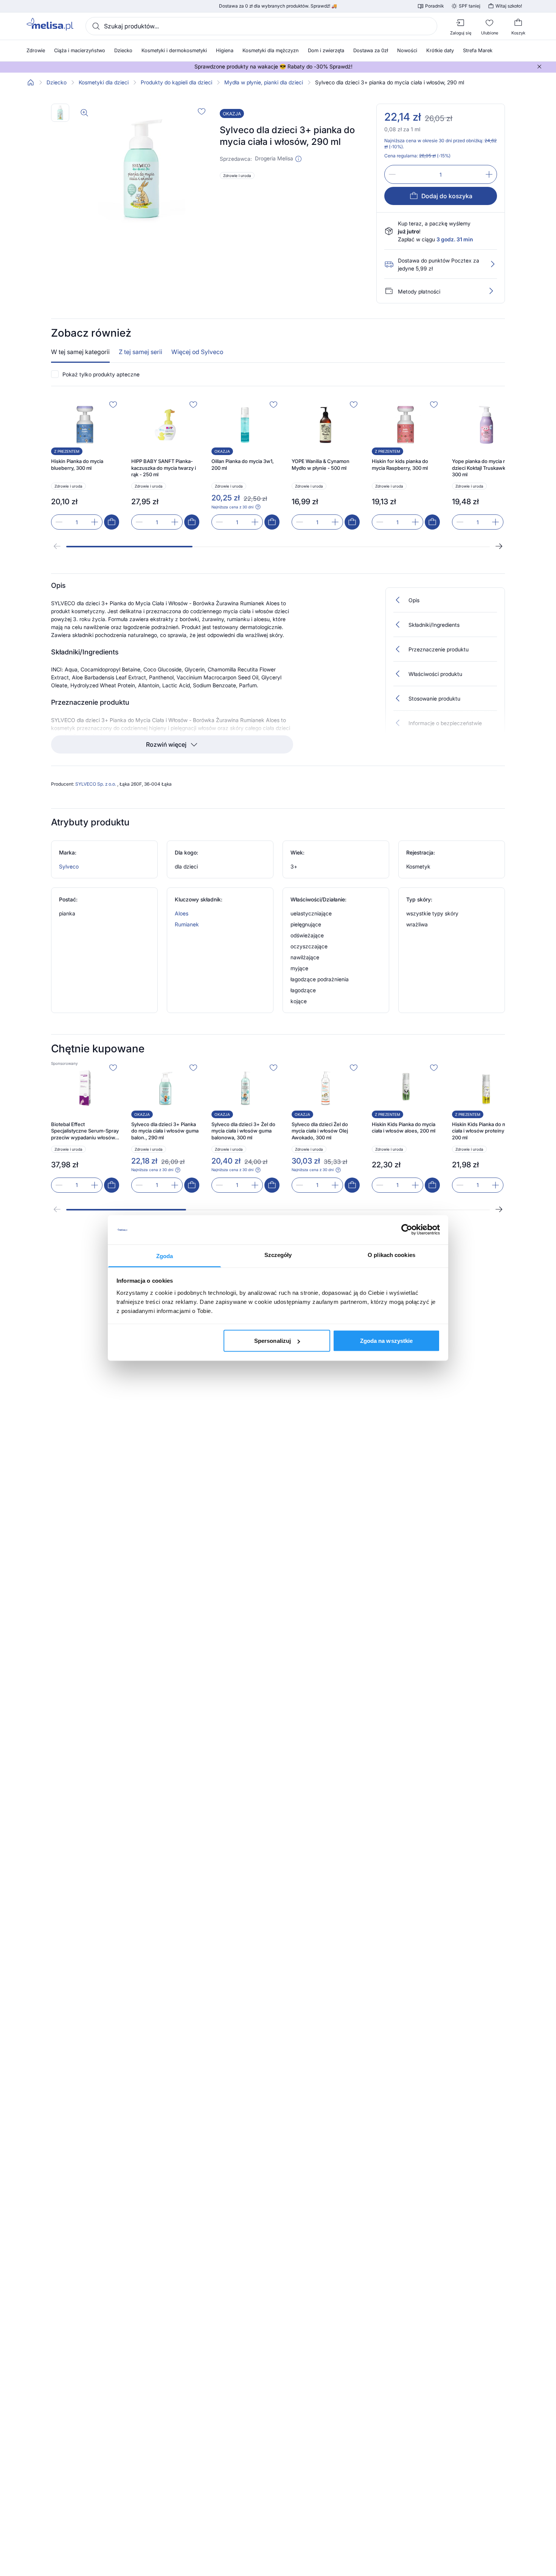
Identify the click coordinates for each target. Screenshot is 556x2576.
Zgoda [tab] (165, 1256)
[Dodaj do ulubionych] (202, 111)
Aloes (182, 913)
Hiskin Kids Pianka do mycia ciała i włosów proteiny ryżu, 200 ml (485, 1131)
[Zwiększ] (489, 174)
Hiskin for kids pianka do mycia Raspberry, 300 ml (400, 465)
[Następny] (499, 546)
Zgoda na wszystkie (387, 1341)
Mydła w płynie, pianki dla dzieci (264, 82)
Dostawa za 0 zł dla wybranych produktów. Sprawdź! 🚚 (278, 6)
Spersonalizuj (273, 1341)
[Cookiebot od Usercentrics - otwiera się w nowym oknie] (407, 1230)
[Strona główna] (31, 82)
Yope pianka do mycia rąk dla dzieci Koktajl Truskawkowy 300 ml (485, 468)
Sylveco (69, 866)
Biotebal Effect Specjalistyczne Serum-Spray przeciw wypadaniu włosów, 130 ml (85, 1131)
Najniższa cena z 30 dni (232, 507)
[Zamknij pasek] (539, 67)
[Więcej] (491, 291)
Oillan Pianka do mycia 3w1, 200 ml (243, 465)
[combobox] (261, 26)
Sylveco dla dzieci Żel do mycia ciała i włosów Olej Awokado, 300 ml (320, 1131)
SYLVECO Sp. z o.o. (96, 784)
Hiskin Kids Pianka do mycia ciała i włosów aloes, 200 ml (404, 1128)
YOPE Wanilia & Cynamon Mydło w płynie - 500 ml (321, 465)
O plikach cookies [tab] (391, 1255)
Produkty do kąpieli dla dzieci (176, 82)
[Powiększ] (84, 113)
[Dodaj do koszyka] (112, 522)
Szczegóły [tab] (278, 1255)
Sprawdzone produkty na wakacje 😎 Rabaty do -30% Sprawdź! (273, 67)
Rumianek (187, 924)
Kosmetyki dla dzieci (104, 82)
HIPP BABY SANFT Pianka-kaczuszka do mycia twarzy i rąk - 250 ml (164, 468)
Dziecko (57, 82)
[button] (298, 159)
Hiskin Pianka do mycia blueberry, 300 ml (77, 465)
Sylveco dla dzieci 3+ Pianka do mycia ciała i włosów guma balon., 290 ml (165, 1131)
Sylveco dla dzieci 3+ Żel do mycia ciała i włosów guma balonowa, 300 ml (243, 1131)
